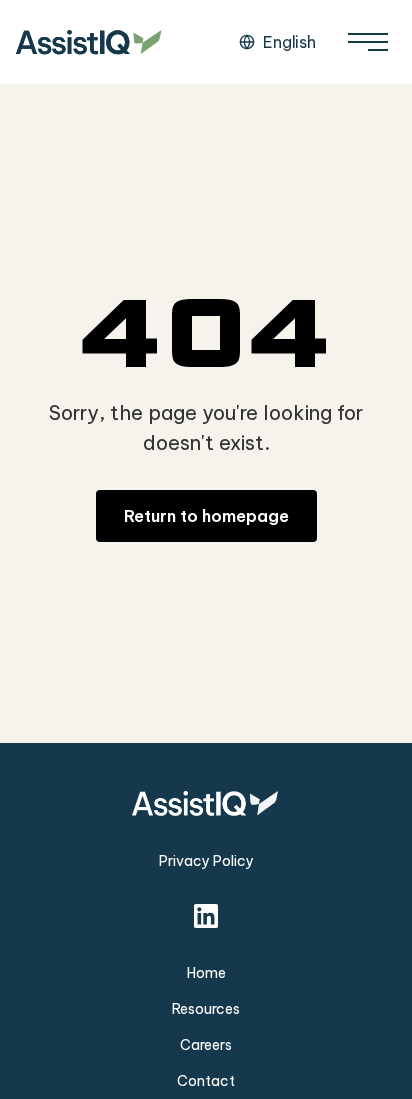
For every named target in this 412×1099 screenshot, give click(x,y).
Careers (206, 1045)
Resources (206, 1009)
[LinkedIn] (206, 916)
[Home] (90, 42)
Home (206, 973)
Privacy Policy (206, 861)
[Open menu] (368, 42)
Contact (206, 1081)
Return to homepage (206, 516)
